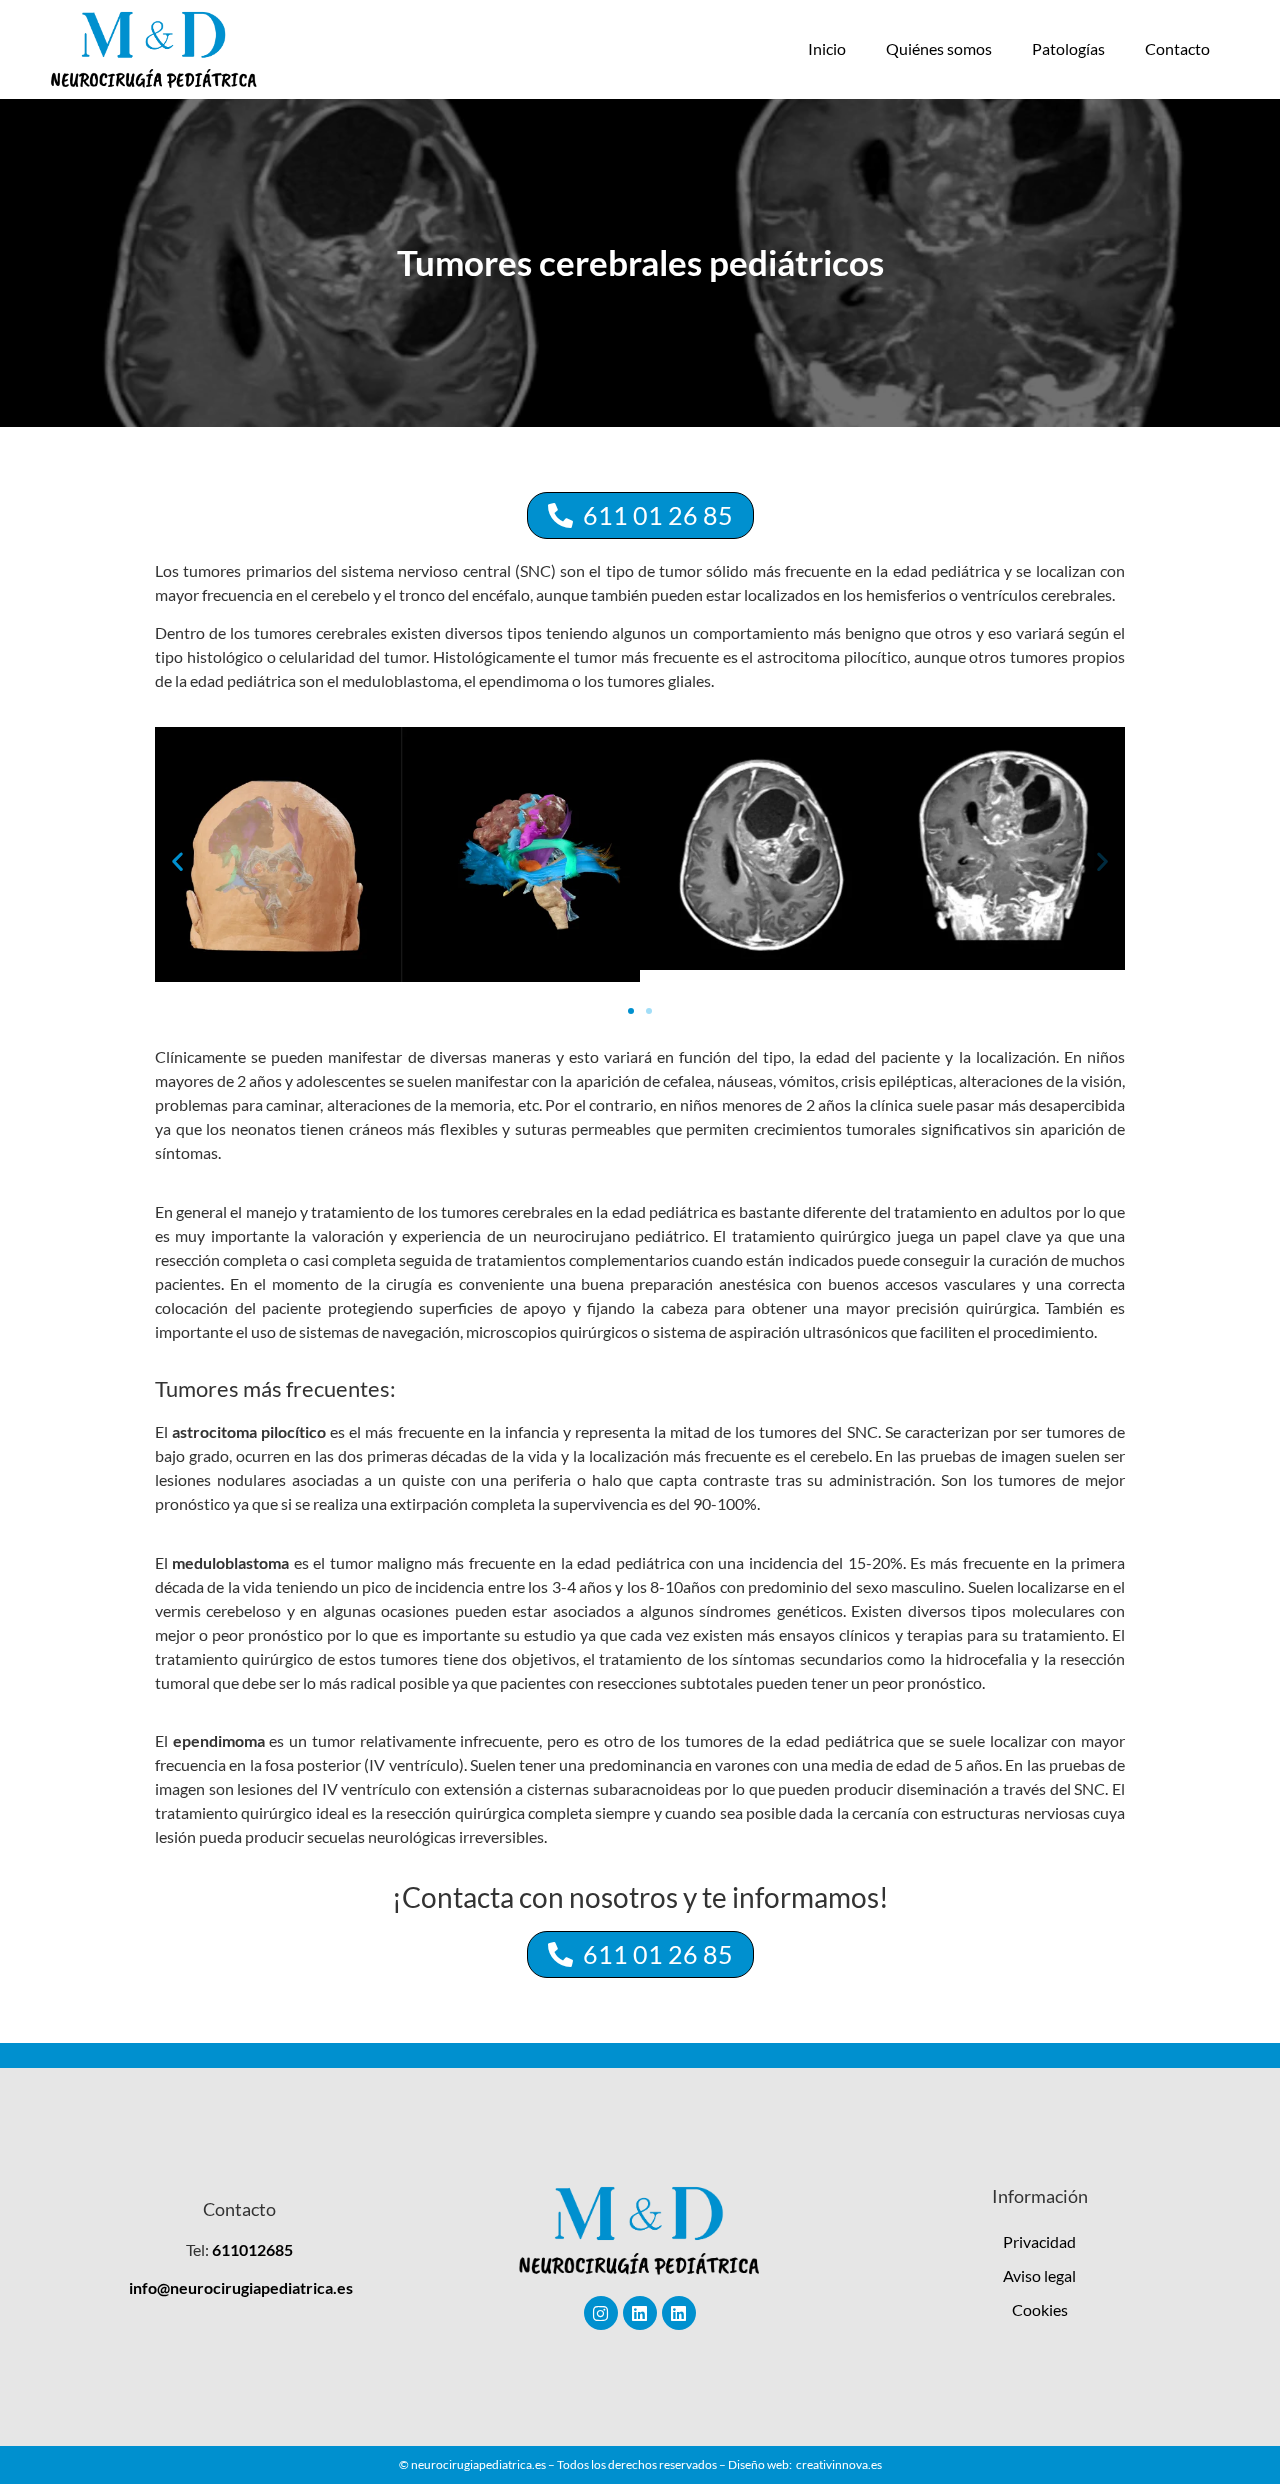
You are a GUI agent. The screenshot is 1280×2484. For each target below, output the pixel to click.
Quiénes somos (939, 48)
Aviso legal (1039, 2275)
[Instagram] (601, 2313)
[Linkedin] (640, 2313)
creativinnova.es (839, 2464)
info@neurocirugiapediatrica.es (241, 2287)
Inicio (827, 48)
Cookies (1040, 2309)
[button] (177, 861)
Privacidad (1039, 2241)
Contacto (1177, 48)
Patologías (1068, 48)
